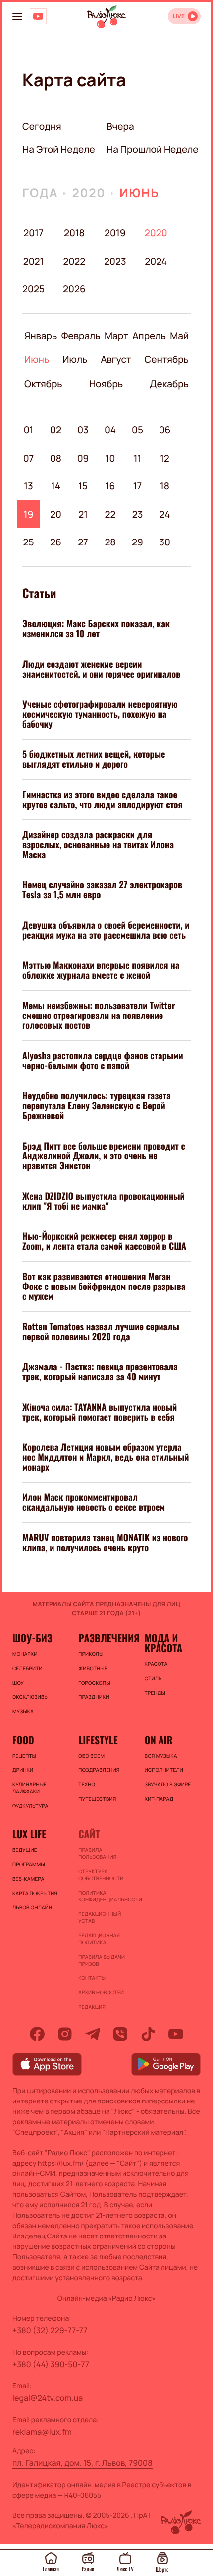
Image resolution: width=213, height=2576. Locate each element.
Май (179, 336)
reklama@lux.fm (42, 2432)
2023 (115, 261)
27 (83, 542)
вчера (120, 126)
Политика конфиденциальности (106, 1896)
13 (28, 486)
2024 (156, 261)
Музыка (23, 1711)
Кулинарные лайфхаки (29, 1788)
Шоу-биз (32, 1638)
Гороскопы (94, 1683)
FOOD (23, 1740)
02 (56, 430)
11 (137, 458)
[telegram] (93, 2034)
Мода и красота (163, 1643)
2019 (115, 233)
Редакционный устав (100, 1917)
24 (165, 514)
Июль (75, 359)
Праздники (94, 1697)
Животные (93, 1668)
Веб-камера (28, 1879)
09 (83, 458)
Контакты (92, 1978)
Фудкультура (30, 1806)
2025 (33, 289)
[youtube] (176, 2034)
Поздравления (99, 1770)
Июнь (139, 193)
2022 (74, 261)
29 (137, 542)
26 (56, 542)
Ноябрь (106, 384)
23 (138, 514)
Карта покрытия (35, 1893)
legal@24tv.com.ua (48, 2398)
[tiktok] (148, 2034)
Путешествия (97, 1799)
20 (56, 514)
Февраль (81, 336)
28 (110, 542)
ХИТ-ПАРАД (159, 1799)
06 (165, 430)
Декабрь (169, 384)
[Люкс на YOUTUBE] (38, 16)
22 (110, 514)
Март (116, 336)
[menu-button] (17, 16)
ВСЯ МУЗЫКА (161, 1756)
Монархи (25, 1654)
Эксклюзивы (30, 1697)
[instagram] (65, 2034)
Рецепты (24, 1756)
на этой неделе (59, 149)
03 (83, 430)
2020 (89, 193)
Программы (29, 1864)
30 (165, 542)
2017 (33, 233)
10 (110, 458)
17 (137, 486)
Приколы (91, 1654)
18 (165, 486)
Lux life (29, 1834)
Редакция (92, 2007)
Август (116, 359)
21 (83, 514)
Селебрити (27, 1668)
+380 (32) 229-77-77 (50, 2330)
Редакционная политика (99, 1939)
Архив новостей (101, 1992)
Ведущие (25, 1850)
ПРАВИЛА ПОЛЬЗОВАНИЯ (97, 1853)
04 (110, 430)
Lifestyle (98, 1740)
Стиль (153, 1678)
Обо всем (91, 1756)
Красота (156, 1664)
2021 (34, 261)
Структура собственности (101, 1875)
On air (159, 1740)
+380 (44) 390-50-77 (51, 2364)
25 (28, 542)
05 (137, 430)
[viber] (120, 2034)
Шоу (18, 1683)
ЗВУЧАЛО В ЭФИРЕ (168, 1784)
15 (83, 486)
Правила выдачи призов (102, 1960)
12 (165, 458)
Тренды (155, 1693)
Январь (41, 336)
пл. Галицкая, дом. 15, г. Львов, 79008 (82, 2463)
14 (56, 486)
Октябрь (43, 384)
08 (56, 458)
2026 (74, 289)
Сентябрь (167, 359)
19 (29, 514)
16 (110, 486)
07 (29, 458)
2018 (74, 233)
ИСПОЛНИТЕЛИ (164, 1770)
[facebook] (37, 2034)
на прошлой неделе (153, 149)
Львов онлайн (32, 1907)
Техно (87, 1784)
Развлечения (106, 1638)
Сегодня (42, 126)
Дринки (23, 1770)
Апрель (149, 336)
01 (29, 430)
